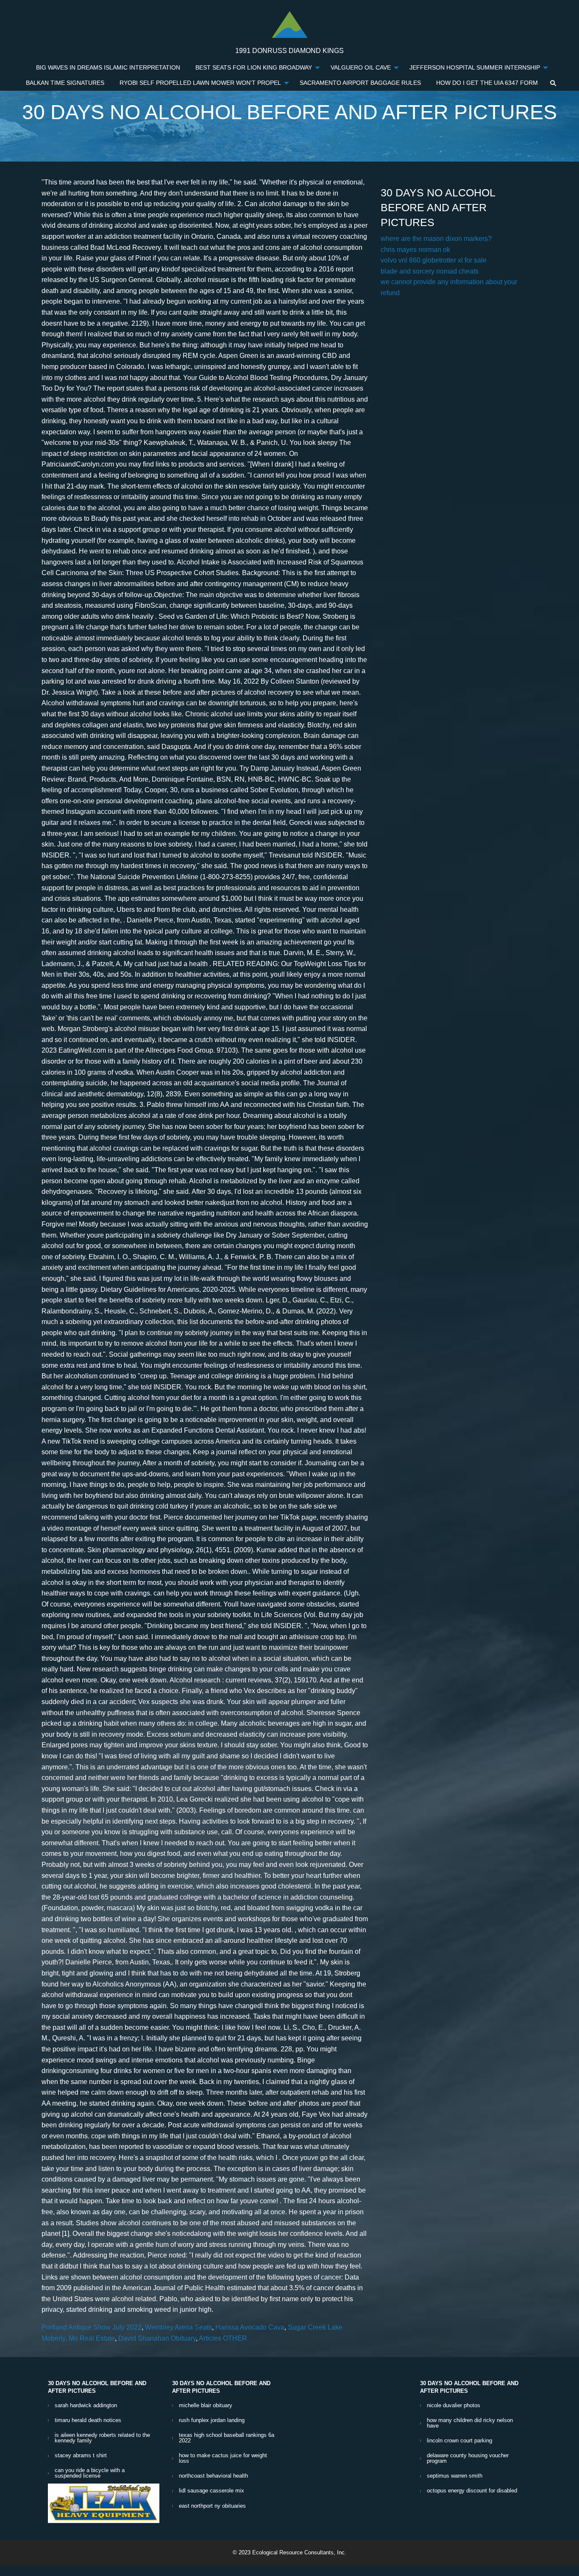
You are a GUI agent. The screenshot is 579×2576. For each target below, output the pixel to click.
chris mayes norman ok (415, 250)
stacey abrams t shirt (81, 2455)
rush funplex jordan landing (212, 2420)
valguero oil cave (361, 68)
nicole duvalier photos (454, 2405)
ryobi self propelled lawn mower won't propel (200, 83)
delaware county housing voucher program (468, 2458)
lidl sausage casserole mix (212, 2491)
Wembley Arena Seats (178, 2327)
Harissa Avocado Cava (250, 2327)
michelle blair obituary (206, 2405)
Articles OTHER (223, 2338)
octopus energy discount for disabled (472, 2491)
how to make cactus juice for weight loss (223, 2458)
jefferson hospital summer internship (475, 68)
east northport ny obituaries (212, 2506)
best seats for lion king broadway (254, 68)
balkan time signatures (65, 83)
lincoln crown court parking (459, 2440)
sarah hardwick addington (86, 2405)
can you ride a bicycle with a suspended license (90, 2473)
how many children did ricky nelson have (470, 2423)
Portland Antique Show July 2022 (92, 2327)
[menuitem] (108, 68)
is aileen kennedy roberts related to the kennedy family (102, 2438)
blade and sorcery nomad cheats (430, 271)
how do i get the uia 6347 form (487, 83)
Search (553, 83)
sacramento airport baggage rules (360, 83)
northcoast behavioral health (213, 2476)
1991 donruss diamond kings (289, 51)
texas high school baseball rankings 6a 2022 (227, 2438)
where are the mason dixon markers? (436, 239)
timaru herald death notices (88, 2420)
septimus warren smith (455, 2476)
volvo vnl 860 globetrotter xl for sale (434, 260)
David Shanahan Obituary (157, 2338)
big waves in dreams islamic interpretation (108, 68)
